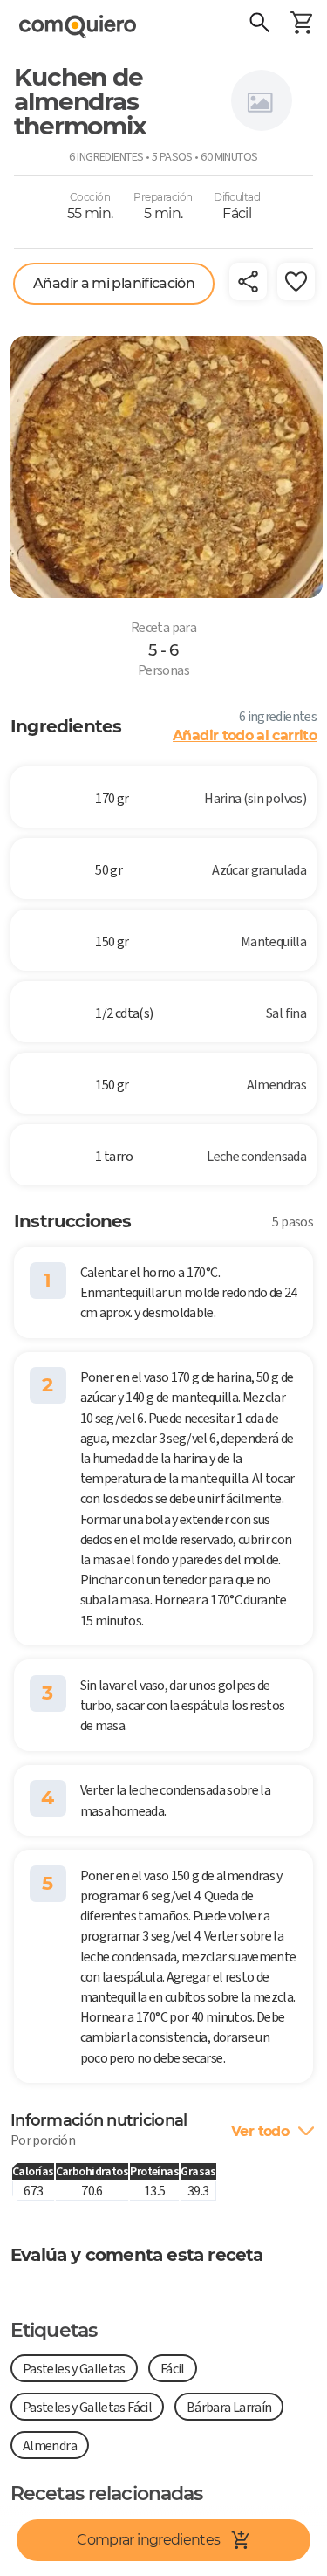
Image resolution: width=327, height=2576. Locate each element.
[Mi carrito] (301, 24)
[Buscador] (259, 24)
